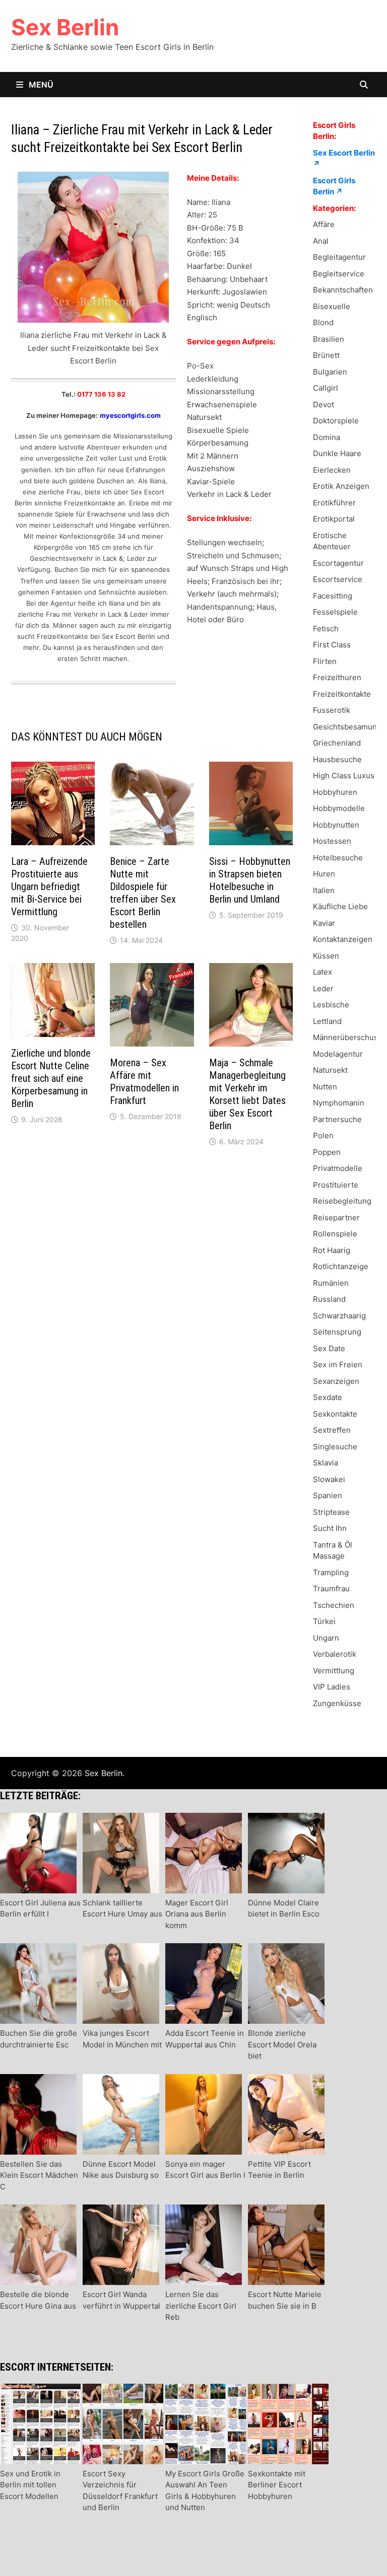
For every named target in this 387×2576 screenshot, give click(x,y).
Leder (323, 988)
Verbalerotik (335, 1654)
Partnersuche (337, 1119)
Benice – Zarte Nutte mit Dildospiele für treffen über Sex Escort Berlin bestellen (143, 893)
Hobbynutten (336, 825)
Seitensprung (337, 1332)
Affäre (324, 224)
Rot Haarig (332, 1250)
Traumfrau (331, 1589)
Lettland (327, 1021)
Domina (327, 437)
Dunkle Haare (337, 453)
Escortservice (338, 579)
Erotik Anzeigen (341, 486)
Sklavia (326, 1463)
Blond (323, 322)
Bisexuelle (332, 306)
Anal (321, 241)
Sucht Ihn (330, 1528)
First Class (332, 645)
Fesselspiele (335, 612)
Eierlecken (332, 470)
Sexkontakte (335, 1414)
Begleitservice (339, 274)
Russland (329, 1299)
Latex (322, 972)
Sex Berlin (65, 27)
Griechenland (337, 743)
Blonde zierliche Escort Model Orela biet (282, 2044)
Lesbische (331, 1005)
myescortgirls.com (130, 415)
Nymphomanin (339, 1103)
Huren (324, 874)
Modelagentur (338, 1054)
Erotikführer (334, 503)
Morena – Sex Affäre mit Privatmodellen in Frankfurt (144, 1082)
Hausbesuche (337, 759)
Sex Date (329, 1348)
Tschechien (334, 1605)
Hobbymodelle (339, 808)
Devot (324, 404)
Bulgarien (330, 372)
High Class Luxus (344, 776)
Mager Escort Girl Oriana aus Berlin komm (197, 1914)
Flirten (325, 661)
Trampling (331, 1572)
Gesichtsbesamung (347, 727)
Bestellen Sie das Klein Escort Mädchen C (39, 2175)
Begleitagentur (339, 257)
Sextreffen (332, 1430)
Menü (40, 85)
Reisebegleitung (342, 1201)
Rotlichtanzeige (341, 1266)
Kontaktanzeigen (343, 939)
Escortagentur (338, 563)
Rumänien (331, 1283)
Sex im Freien (338, 1365)
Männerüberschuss (347, 1037)
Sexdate (328, 1397)
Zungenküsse (337, 1703)
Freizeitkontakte (342, 694)
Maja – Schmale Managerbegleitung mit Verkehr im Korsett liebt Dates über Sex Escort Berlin (247, 1094)
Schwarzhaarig (339, 1316)
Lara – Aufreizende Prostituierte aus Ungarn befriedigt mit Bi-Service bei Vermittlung (49, 887)
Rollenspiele (335, 1234)
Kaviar (324, 923)
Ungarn (326, 1638)
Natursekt (330, 1070)
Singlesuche (335, 1447)
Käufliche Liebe (340, 906)
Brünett (326, 355)
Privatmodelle (338, 1168)
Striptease (331, 1512)
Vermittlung (334, 1671)
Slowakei (329, 1479)
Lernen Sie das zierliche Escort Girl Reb (201, 2306)
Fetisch (326, 629)
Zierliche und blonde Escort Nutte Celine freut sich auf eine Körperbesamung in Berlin (51, 1078)
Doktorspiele (336, 421)
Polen (323, 1135)
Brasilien (329, 339)
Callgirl (326, 388)
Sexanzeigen (336, 1381)
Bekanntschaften (343, 290)
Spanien (328, 1495)
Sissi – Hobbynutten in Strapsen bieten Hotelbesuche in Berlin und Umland (250, 880)
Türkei (324, 1621)
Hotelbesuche (338, 858)
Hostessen (332, 841)
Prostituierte (336, 1185)
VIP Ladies (332, 1687)
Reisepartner (336, 1218)
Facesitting (333, 596)
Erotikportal (334, 519)
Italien (324, 890)
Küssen (326, 956)
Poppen (327, 1152)
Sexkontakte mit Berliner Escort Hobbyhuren (277, 2485)
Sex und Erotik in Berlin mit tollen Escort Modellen (30, 2485)
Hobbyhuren (335, 792)
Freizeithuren (337, 677)
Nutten (325, 1087)
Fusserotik (332, 710)
